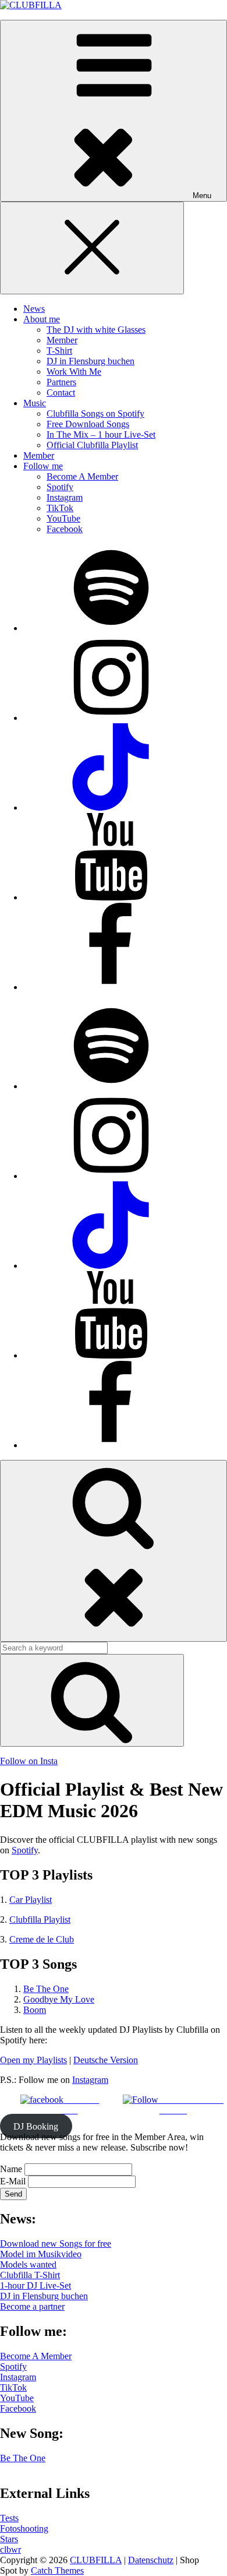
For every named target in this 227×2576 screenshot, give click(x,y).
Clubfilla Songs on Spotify (95, 414)
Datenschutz (151, 2560)
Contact (61, 393)
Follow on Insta (29, 1761)
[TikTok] (111, 807)
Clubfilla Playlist (40, 1919)
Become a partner (32, 2306)
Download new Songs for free (56, 2244)
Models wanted (28, 2264)
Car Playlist (31, 1900)
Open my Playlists (33, 2060)
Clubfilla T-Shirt (30, 2275)
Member (62, 340)
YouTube (63, 518)
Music (35, 403)
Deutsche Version (106, 2060)
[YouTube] (111, 897)
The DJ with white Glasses (96, 330)
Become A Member (82, 476)
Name (11, 2169)
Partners (61, 382)
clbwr (10, 2549)
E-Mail (13, 2181)
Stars (9, 2539)
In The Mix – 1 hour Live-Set (101, 434)
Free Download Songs (88, 424)
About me (42, 319)
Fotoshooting (24, 2529)
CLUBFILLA (96, 2560)
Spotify (60, 487)
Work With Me (74, 372)
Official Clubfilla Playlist (92, 445)
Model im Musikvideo (41, 2254)
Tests (9, 2518)
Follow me (43, 466)
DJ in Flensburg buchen (91, 361)
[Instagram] (111, 718)
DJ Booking (36, 2126)
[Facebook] (111, 987)
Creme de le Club (42, 1939)
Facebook (65, 529)
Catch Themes (57, 2570)
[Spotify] (111, 628)
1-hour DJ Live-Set (36, 2285)
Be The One (46, 1989)
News (34, 309)
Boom (35, 2010)
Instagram (65, 497)
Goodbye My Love (59, 1999)
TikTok (60, 508)
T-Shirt (59, 351)
